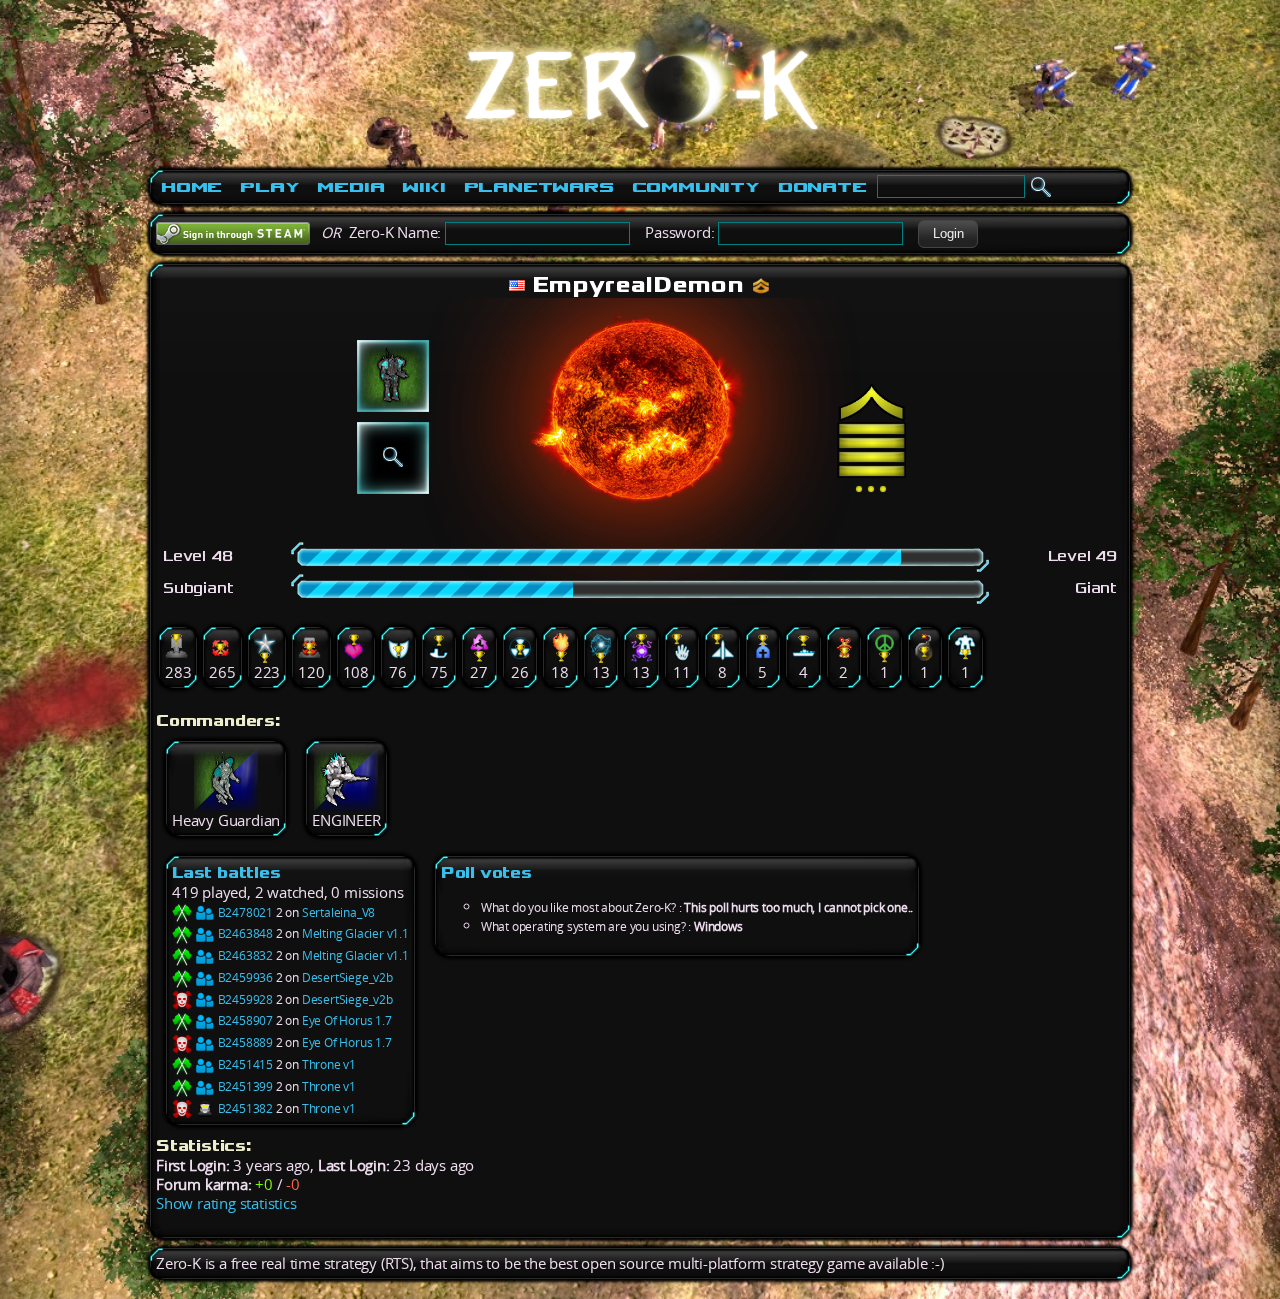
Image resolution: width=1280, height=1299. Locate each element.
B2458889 (244, 1042)
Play (269, 187)
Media (350, 187)
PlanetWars (539, 187)
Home (191, 187)
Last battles (226, 872)
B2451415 (244, 1064)
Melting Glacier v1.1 (355, 933)
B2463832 (244, 955)
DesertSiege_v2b (347, 977)
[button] (948, 234)
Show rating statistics (226, 1203)
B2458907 (244, 1020)
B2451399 (244, 1086)
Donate (822, 187)
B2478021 (244, 912)
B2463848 (244, 933)
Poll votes (486, 872)
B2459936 (244, 977)
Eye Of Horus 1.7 (347, 1020)
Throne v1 (329, 1064)
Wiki (423, 187)
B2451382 (244, 1108)
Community (696, 187)
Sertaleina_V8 (338, 912)
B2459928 (244, 999)
